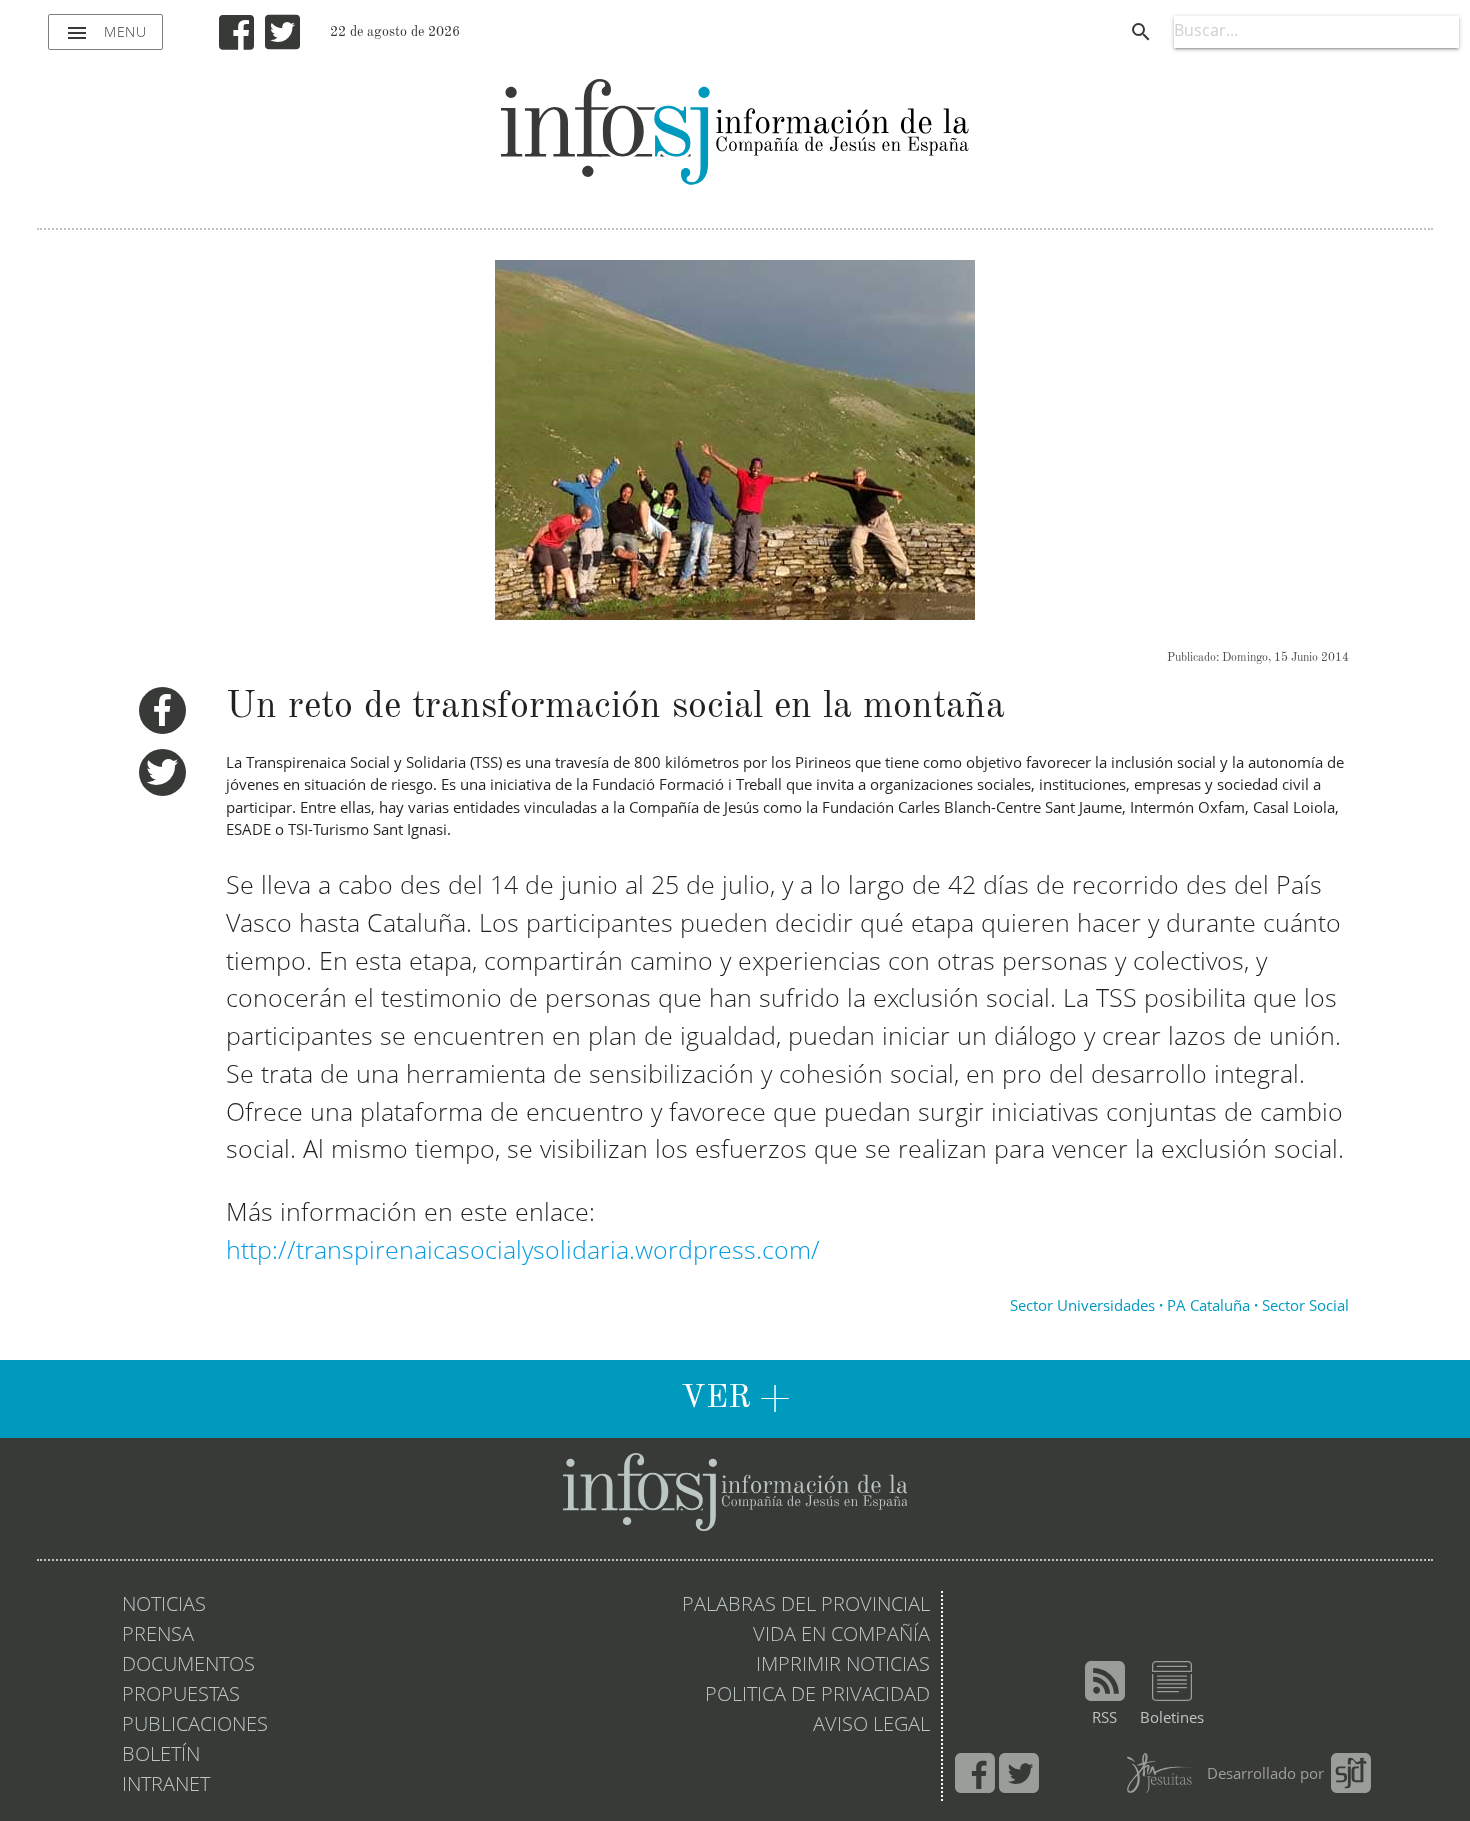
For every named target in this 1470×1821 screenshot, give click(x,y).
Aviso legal (871, 1726)
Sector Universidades (1082, 1307)
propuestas (181, 1696)
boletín (161, 1756)
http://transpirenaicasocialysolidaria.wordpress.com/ (523, 1252)
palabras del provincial (806, 1606)
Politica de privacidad (817, 1696)
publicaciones (195, 1726)
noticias (164, 1606)
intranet (166, 1786)
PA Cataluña (1208, 1307)
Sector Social (1305, 1307)
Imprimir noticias (843, 1666)
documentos (188, 1666)
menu (105, 33)
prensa (158, 1636)
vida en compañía (841, 1636)
